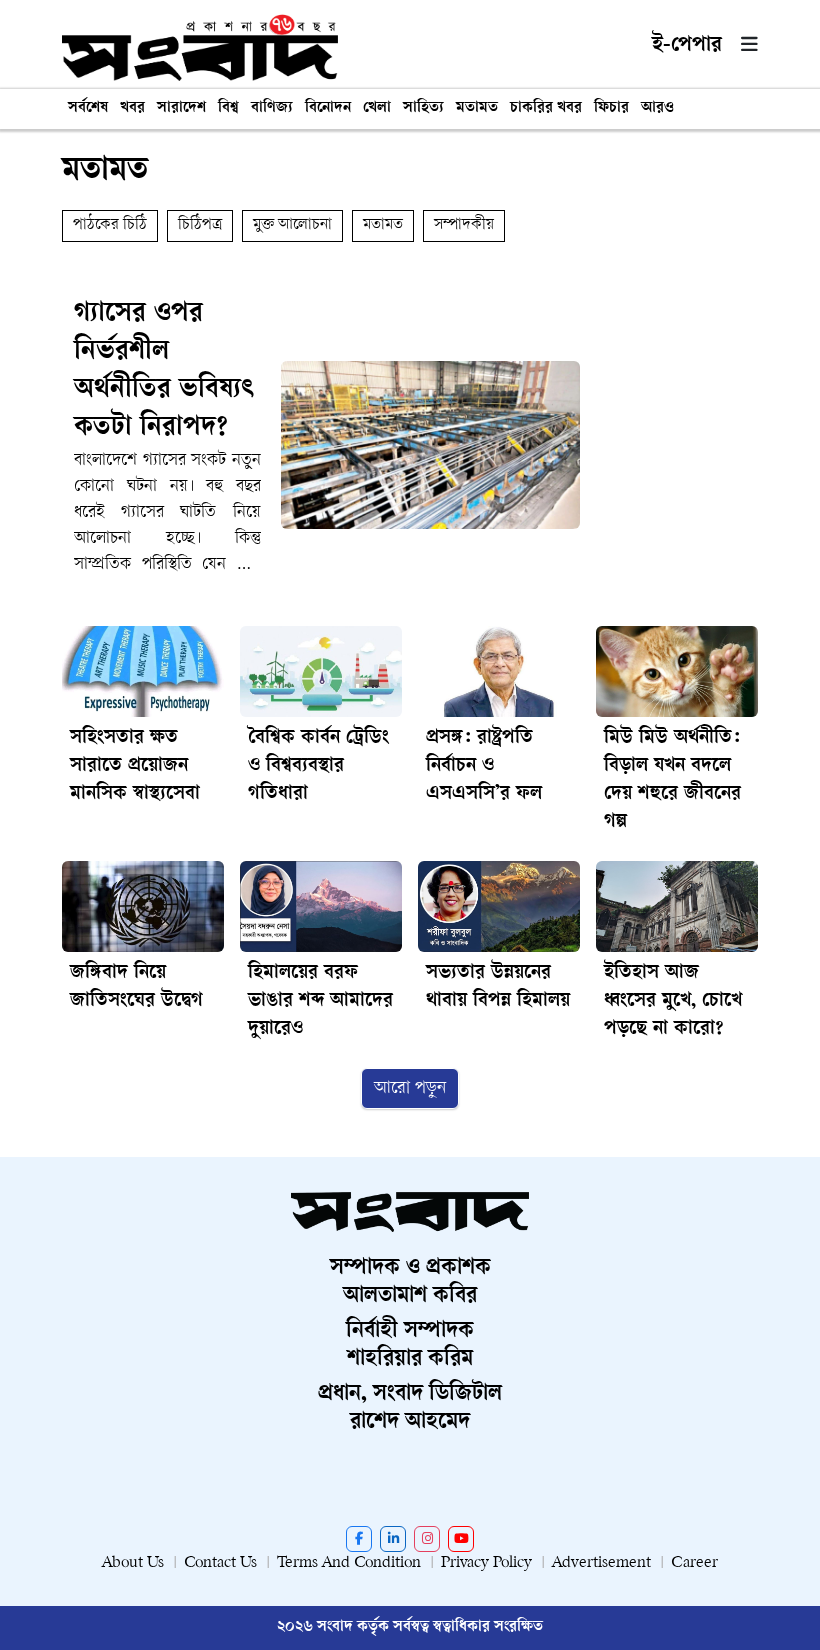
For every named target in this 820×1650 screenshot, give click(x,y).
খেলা (377, 108)
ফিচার (611, 108)
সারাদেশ (181, 108)
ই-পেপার (687, 46)
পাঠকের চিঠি (110, 225)
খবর (132, 108)
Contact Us (220, 1563)
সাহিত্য (423, 108)
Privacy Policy (486, 1563)
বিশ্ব (228, 108)
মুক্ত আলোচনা (292, 225)
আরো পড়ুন (410, 1088)
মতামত (477, 108)
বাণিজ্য (272, 108)
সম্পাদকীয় (464, 225)
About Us (133, 1563)
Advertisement (601, 1563)
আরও (657, 108)
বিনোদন (328, 108)
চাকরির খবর (546, 108)
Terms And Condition (349, 1563)
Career (694, 1563)
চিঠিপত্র (200, 225)
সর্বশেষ (88, 108)
